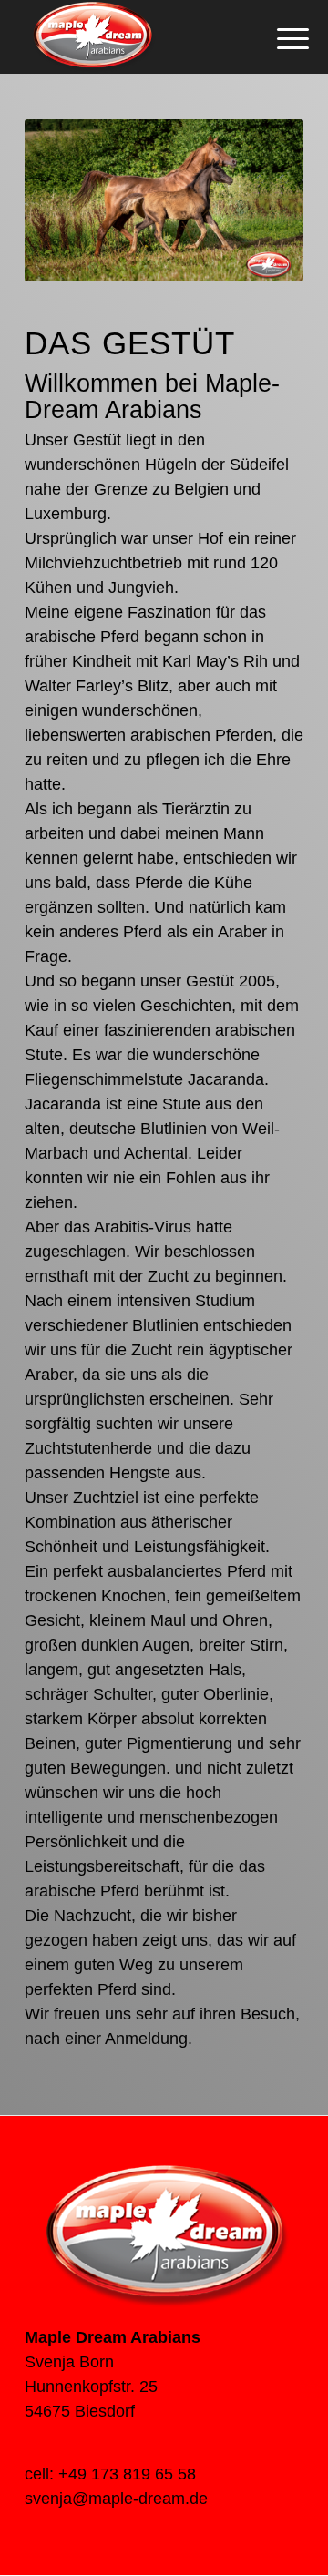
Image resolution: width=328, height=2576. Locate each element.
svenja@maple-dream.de (116, 2499)
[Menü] (279, 38)
